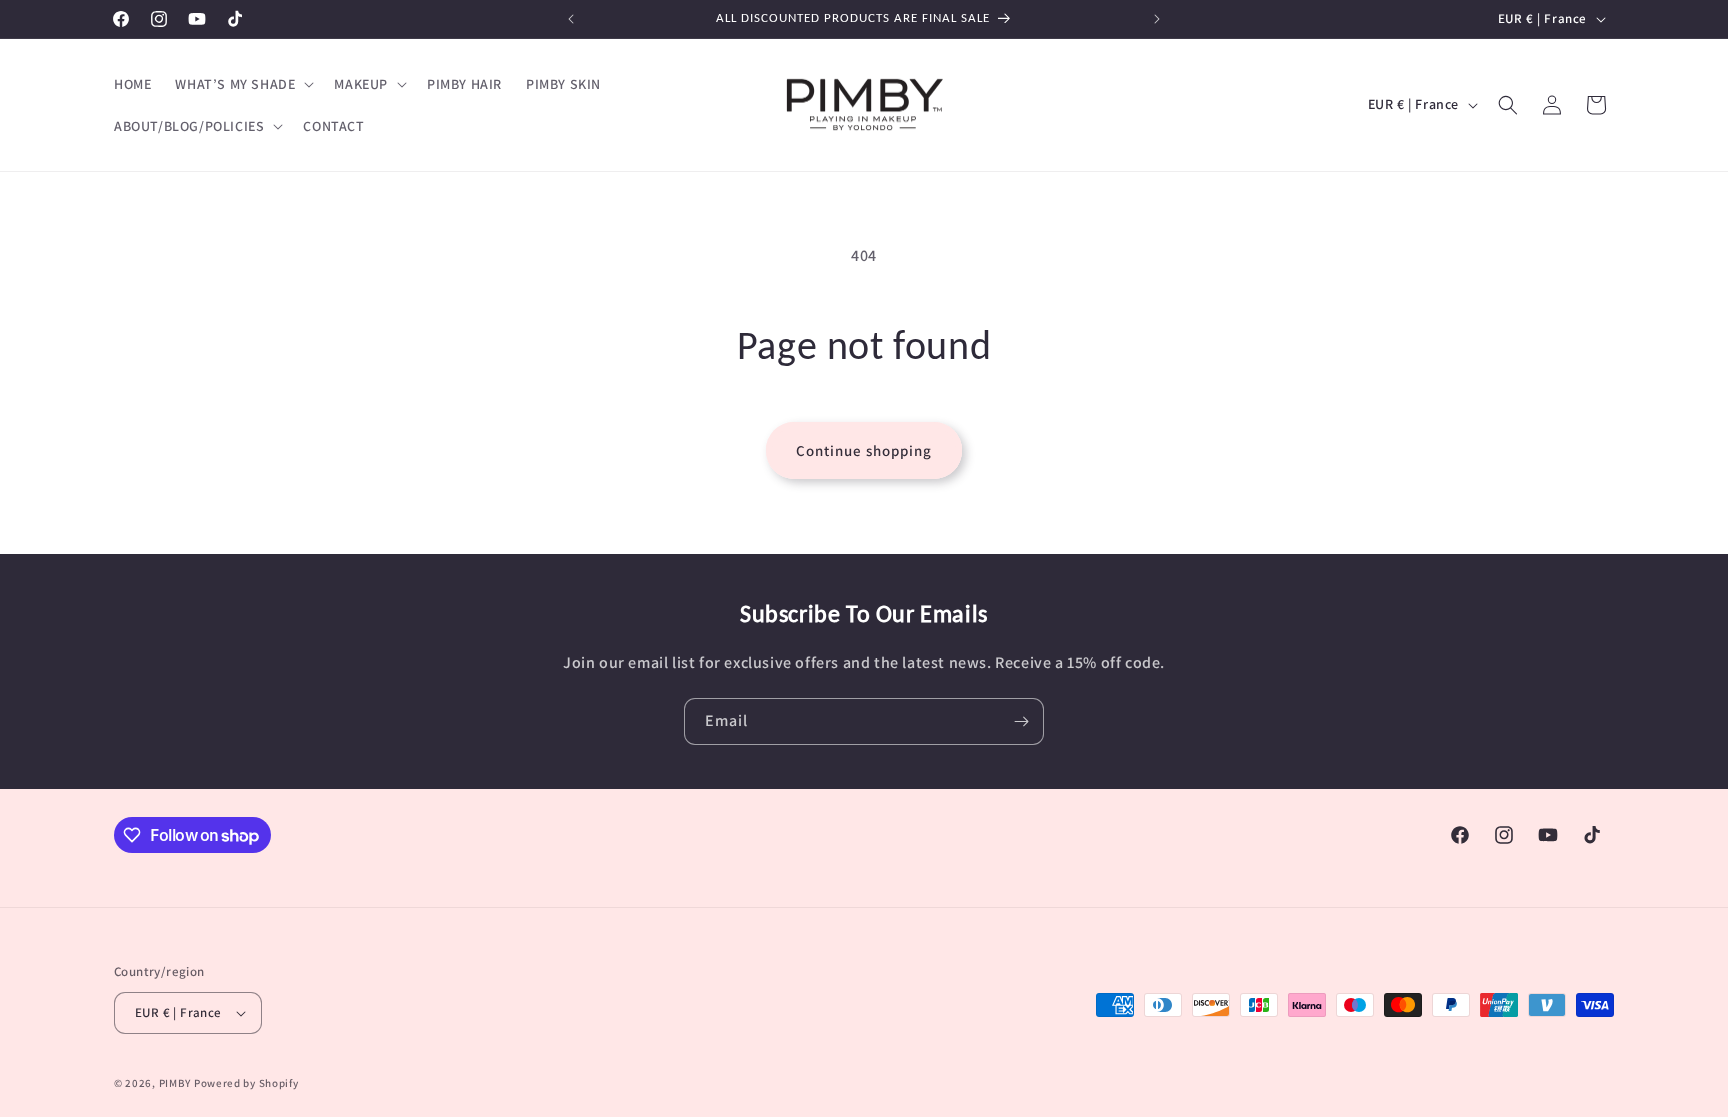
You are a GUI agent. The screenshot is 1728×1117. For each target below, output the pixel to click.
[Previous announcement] (571, 19)
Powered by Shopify (246, 1083)
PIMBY (175, 1083)
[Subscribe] (1021, 721)
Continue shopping (864, 450)
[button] (242, 84)
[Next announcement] (1157, 19)
